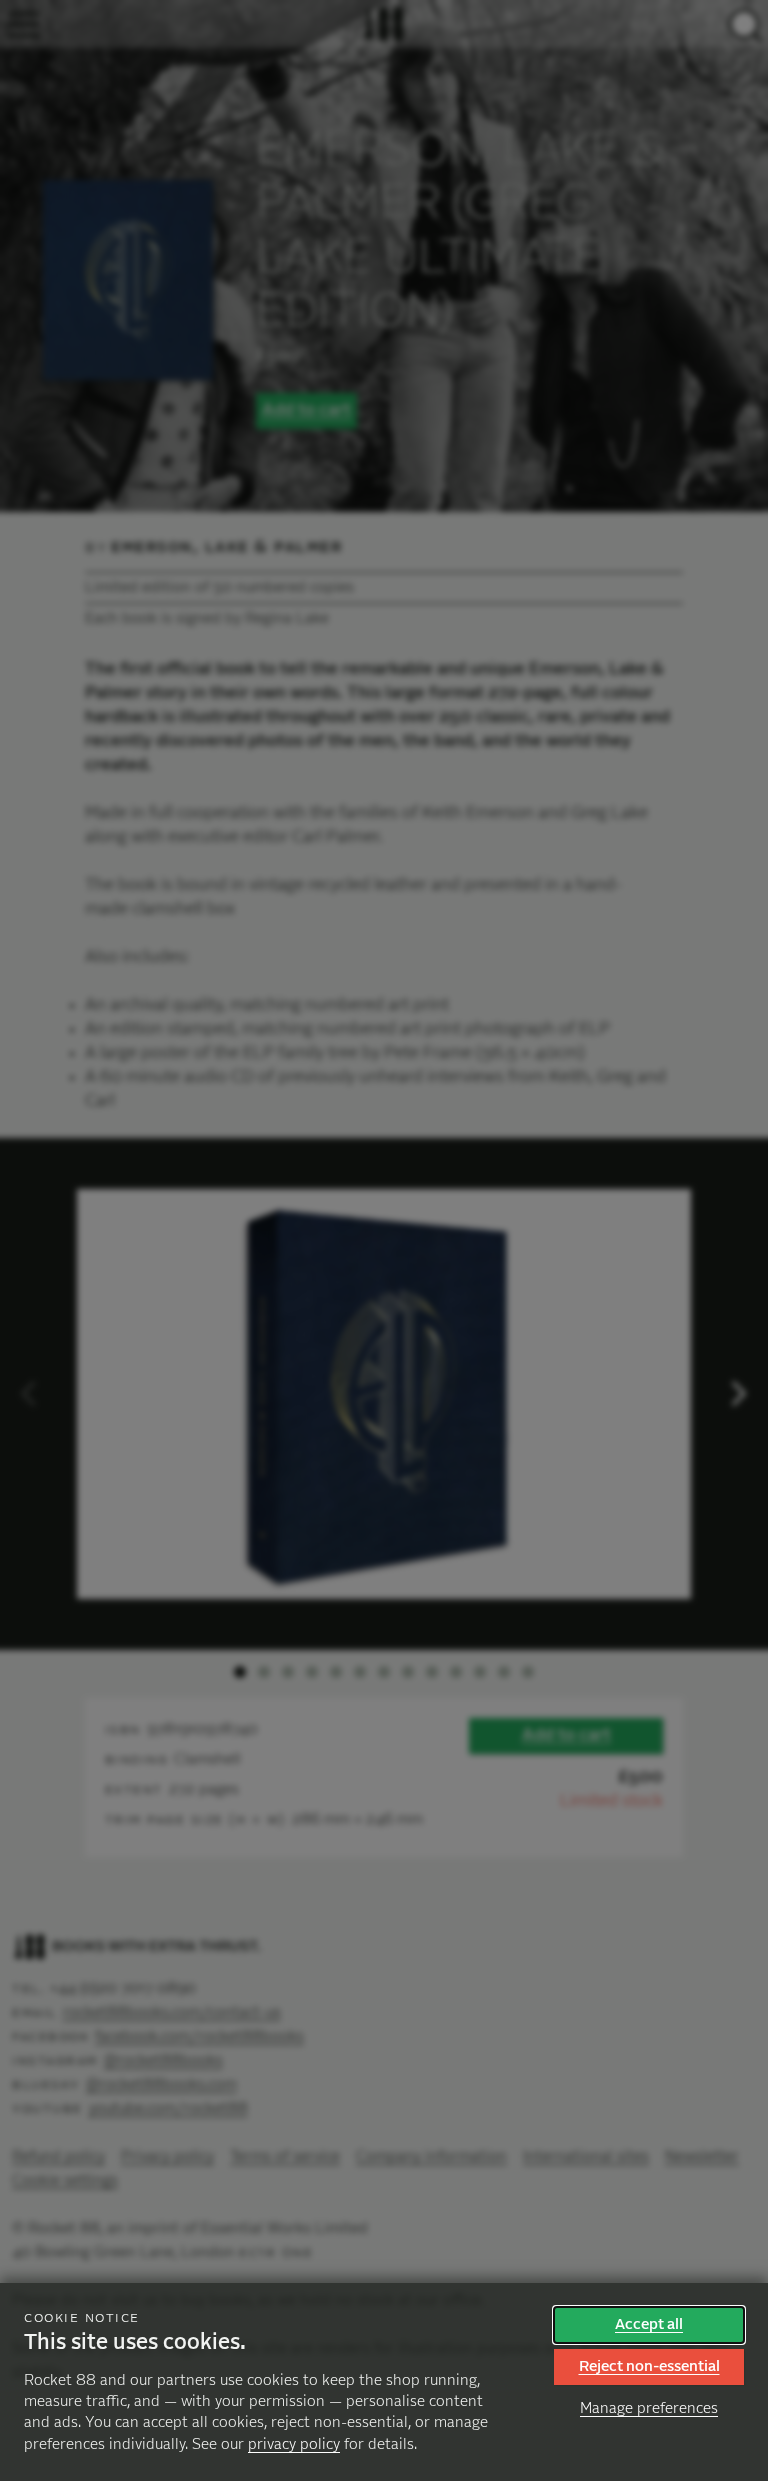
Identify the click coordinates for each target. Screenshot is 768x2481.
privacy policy (294, 2444)
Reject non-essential (649, 2366)
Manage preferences (649, 2408)
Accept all (649, 2324)
